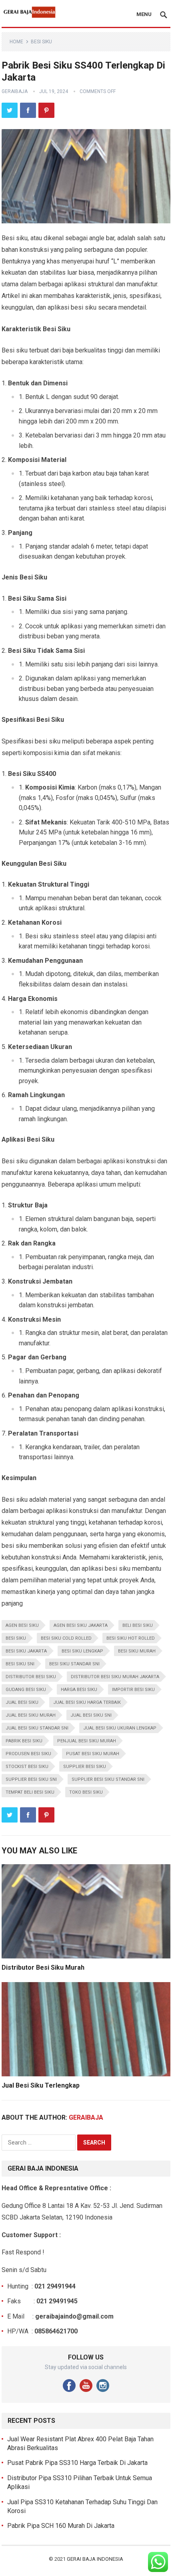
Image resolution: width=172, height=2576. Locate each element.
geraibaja (15, 91)
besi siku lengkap (82, 1651)
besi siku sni (20, 1664)
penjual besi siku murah (87, 1741)
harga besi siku (79, 1690)
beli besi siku (138, 1625)
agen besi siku (22, 1625)
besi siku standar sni (74, 1664)
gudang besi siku (26, 1690)
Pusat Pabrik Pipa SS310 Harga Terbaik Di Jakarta (77, 2463)
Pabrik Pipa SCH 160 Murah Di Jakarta (61, 2526)
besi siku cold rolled (66, 1638)
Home (16, 42)
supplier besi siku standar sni (108, 1779)
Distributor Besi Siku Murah (43, 1967)
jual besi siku (22, 1702)
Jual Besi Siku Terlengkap (41, 2085)
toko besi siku (86, 1792)
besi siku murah (137, 1651)
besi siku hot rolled (131, 1638)
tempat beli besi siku (30, 1792)
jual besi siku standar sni (37, 1728)
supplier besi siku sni (31, 1779)
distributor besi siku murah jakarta (115, 1677)
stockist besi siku (27, 1767)
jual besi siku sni (91, 1715)
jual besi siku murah (31, 1715)
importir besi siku (133, 1690)
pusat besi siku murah (93, 1754)
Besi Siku (41, 42)
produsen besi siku (28, 1754)
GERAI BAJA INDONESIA (95, 2559)
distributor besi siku (31, 1677)
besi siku (16, 1638)
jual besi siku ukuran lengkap (120, 1728)
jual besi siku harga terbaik (87, 1702)
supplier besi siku (85, 1767)
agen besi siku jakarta (81, 1625)
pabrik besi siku (24, 1741)
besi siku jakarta (26, 1651)
